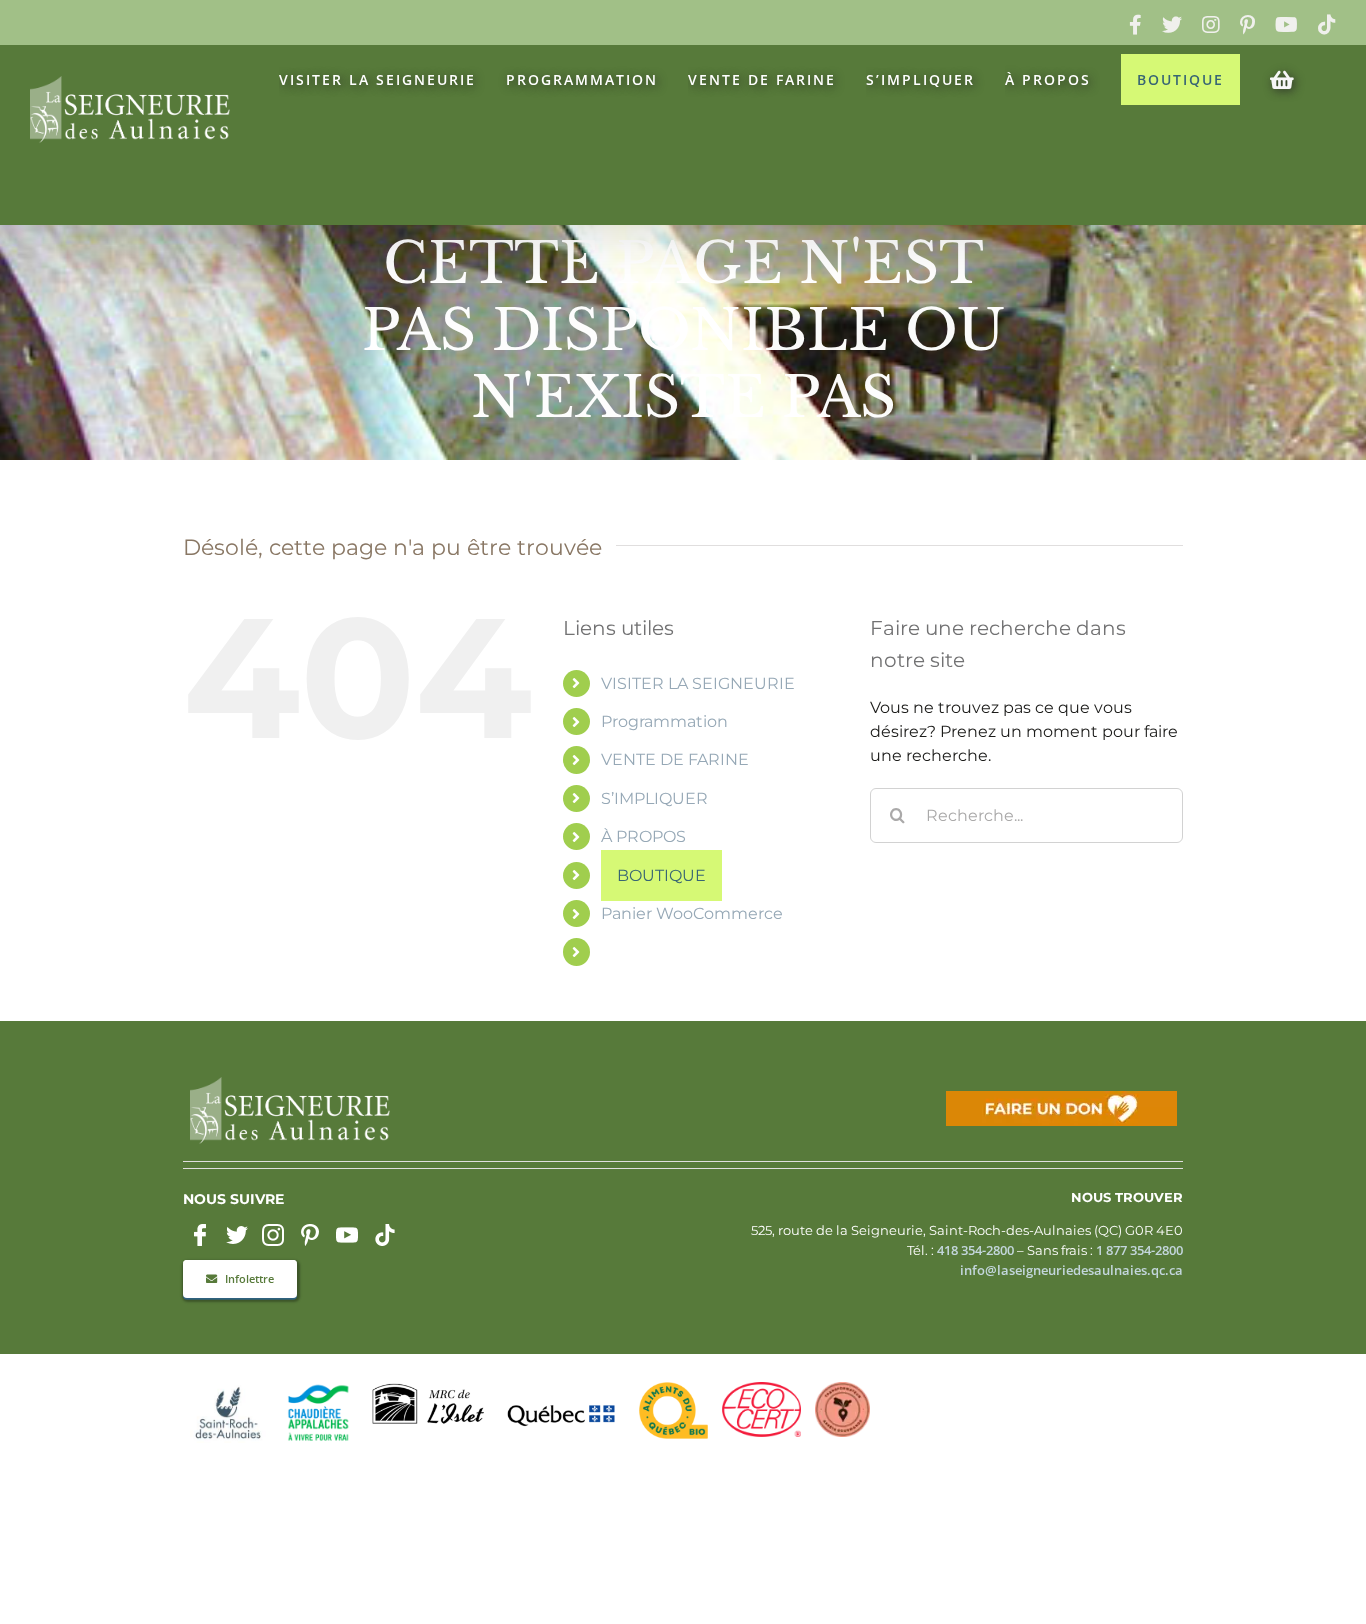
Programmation (664, 721)
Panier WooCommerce (692, 913)
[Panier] (1288, 78)
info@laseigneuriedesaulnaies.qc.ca (1071, 1270)
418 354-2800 (975, 1250)
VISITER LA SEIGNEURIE (698, 683)
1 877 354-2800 (1139, 1250)
